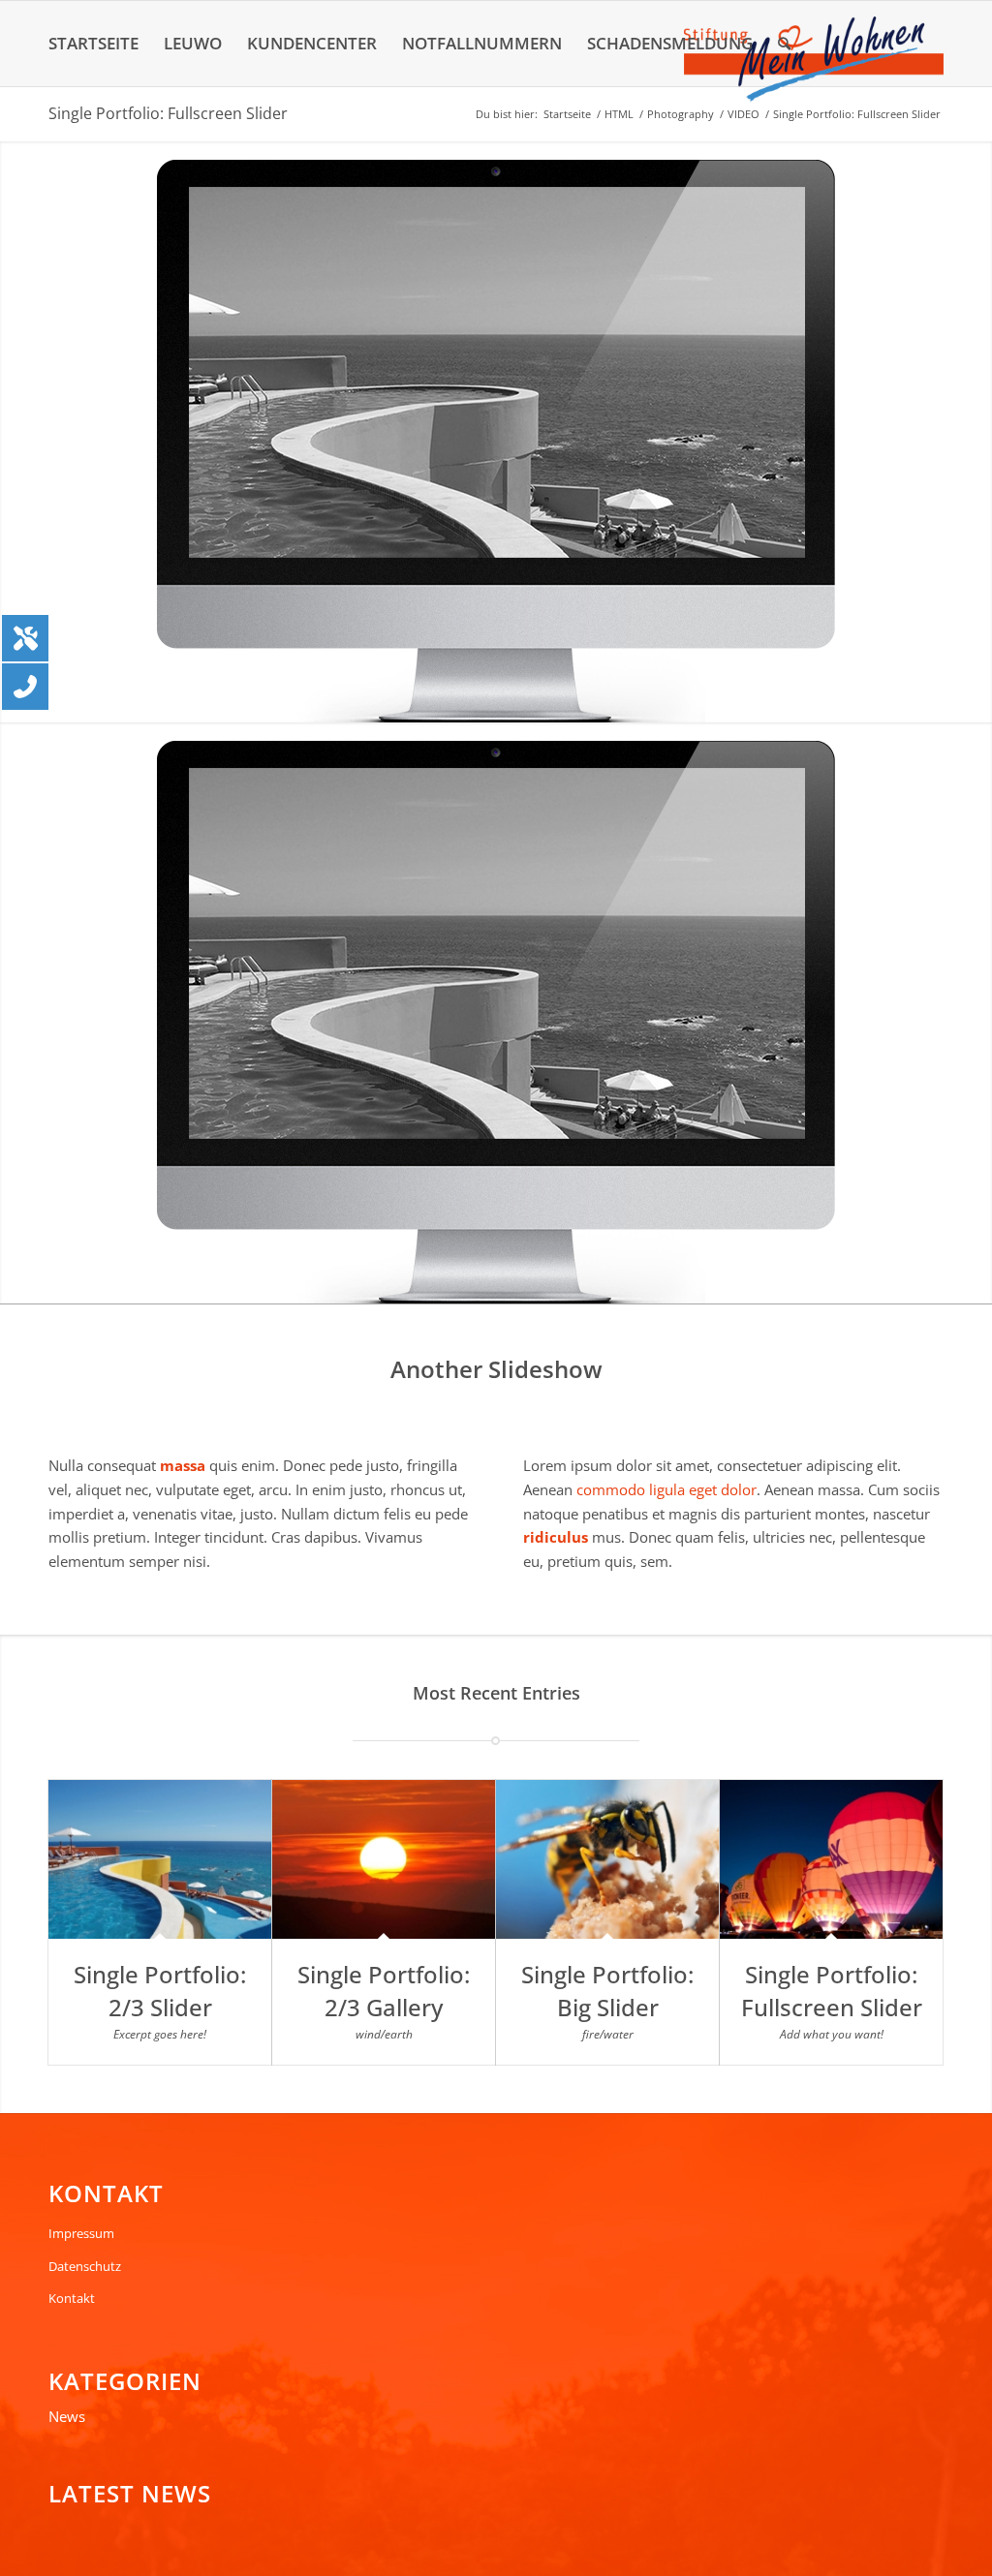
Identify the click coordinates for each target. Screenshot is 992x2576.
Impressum (81, 2233)
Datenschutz (85, 2266)
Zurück (17, 432)
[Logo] (814, 59)
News (67, 2416)
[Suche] (784, 44)
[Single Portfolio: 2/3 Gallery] (384, 1859)
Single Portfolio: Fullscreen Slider (168, 113)
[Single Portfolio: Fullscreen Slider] (831, 1859)
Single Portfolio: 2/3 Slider (160, 1991)
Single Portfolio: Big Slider (607, 1991)
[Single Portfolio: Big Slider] (607, 1859)
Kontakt (72, 2298)
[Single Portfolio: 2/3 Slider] (160, 1859)
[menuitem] (93, 44)
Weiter (975, 432)
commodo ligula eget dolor (666, 1489)
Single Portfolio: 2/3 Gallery (384, 1991)
